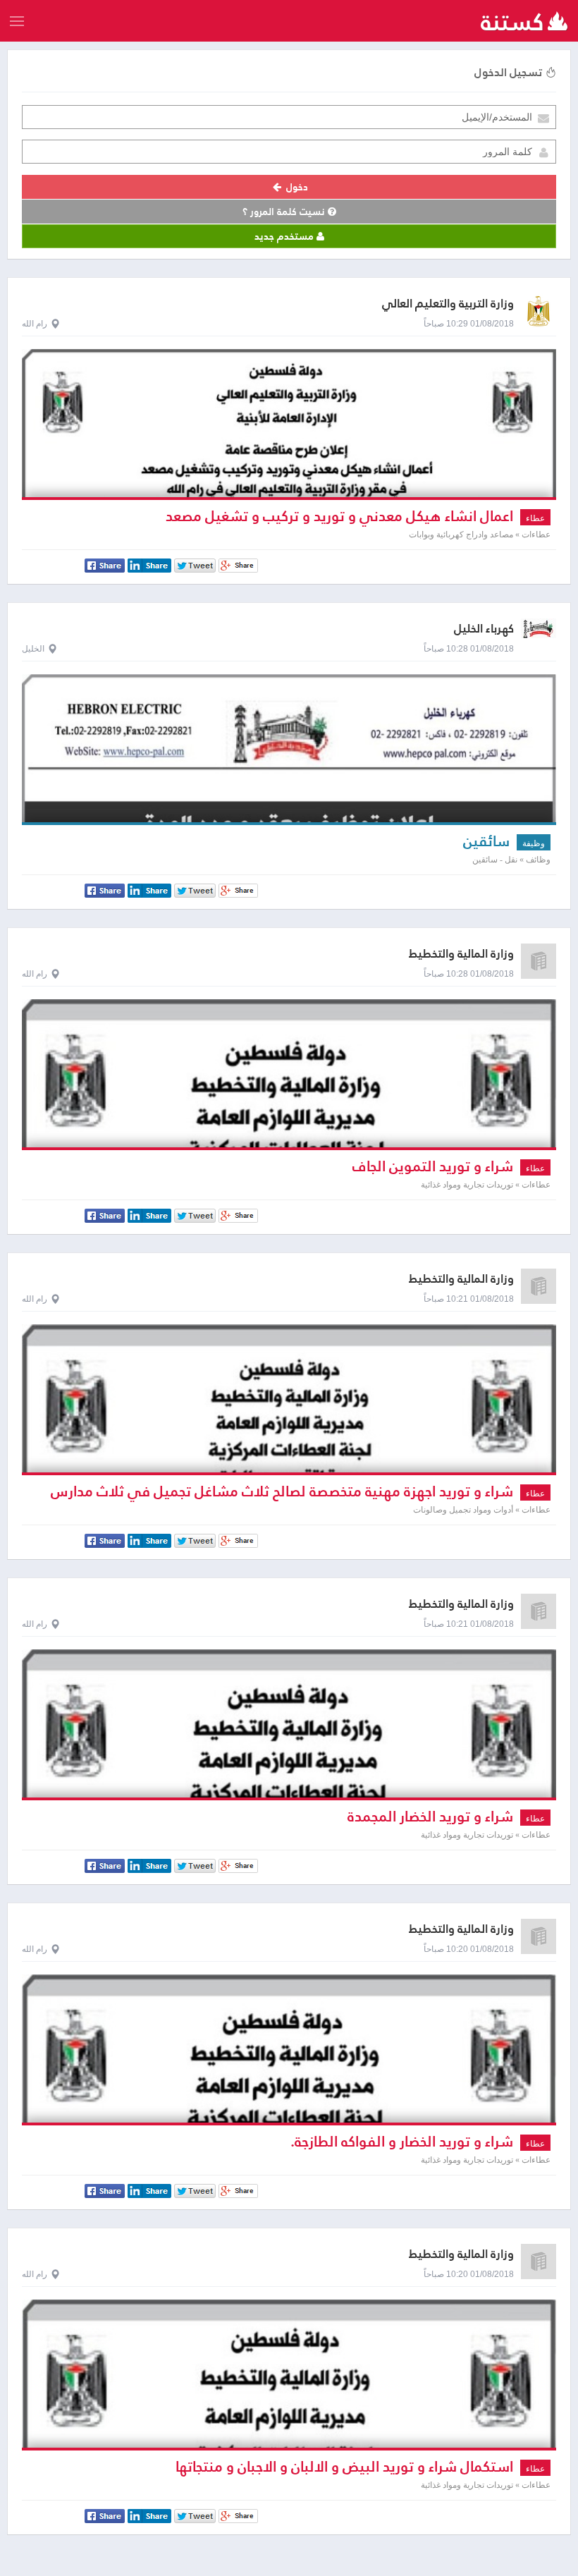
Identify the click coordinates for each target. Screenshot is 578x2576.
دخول (296, 187)
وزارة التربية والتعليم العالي (448, 304)
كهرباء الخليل (484, 629)
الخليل (33, 649)
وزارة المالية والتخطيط (461, 954)
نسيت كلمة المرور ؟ (285, 212)
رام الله (35, 324)
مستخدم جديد (285, 236)
